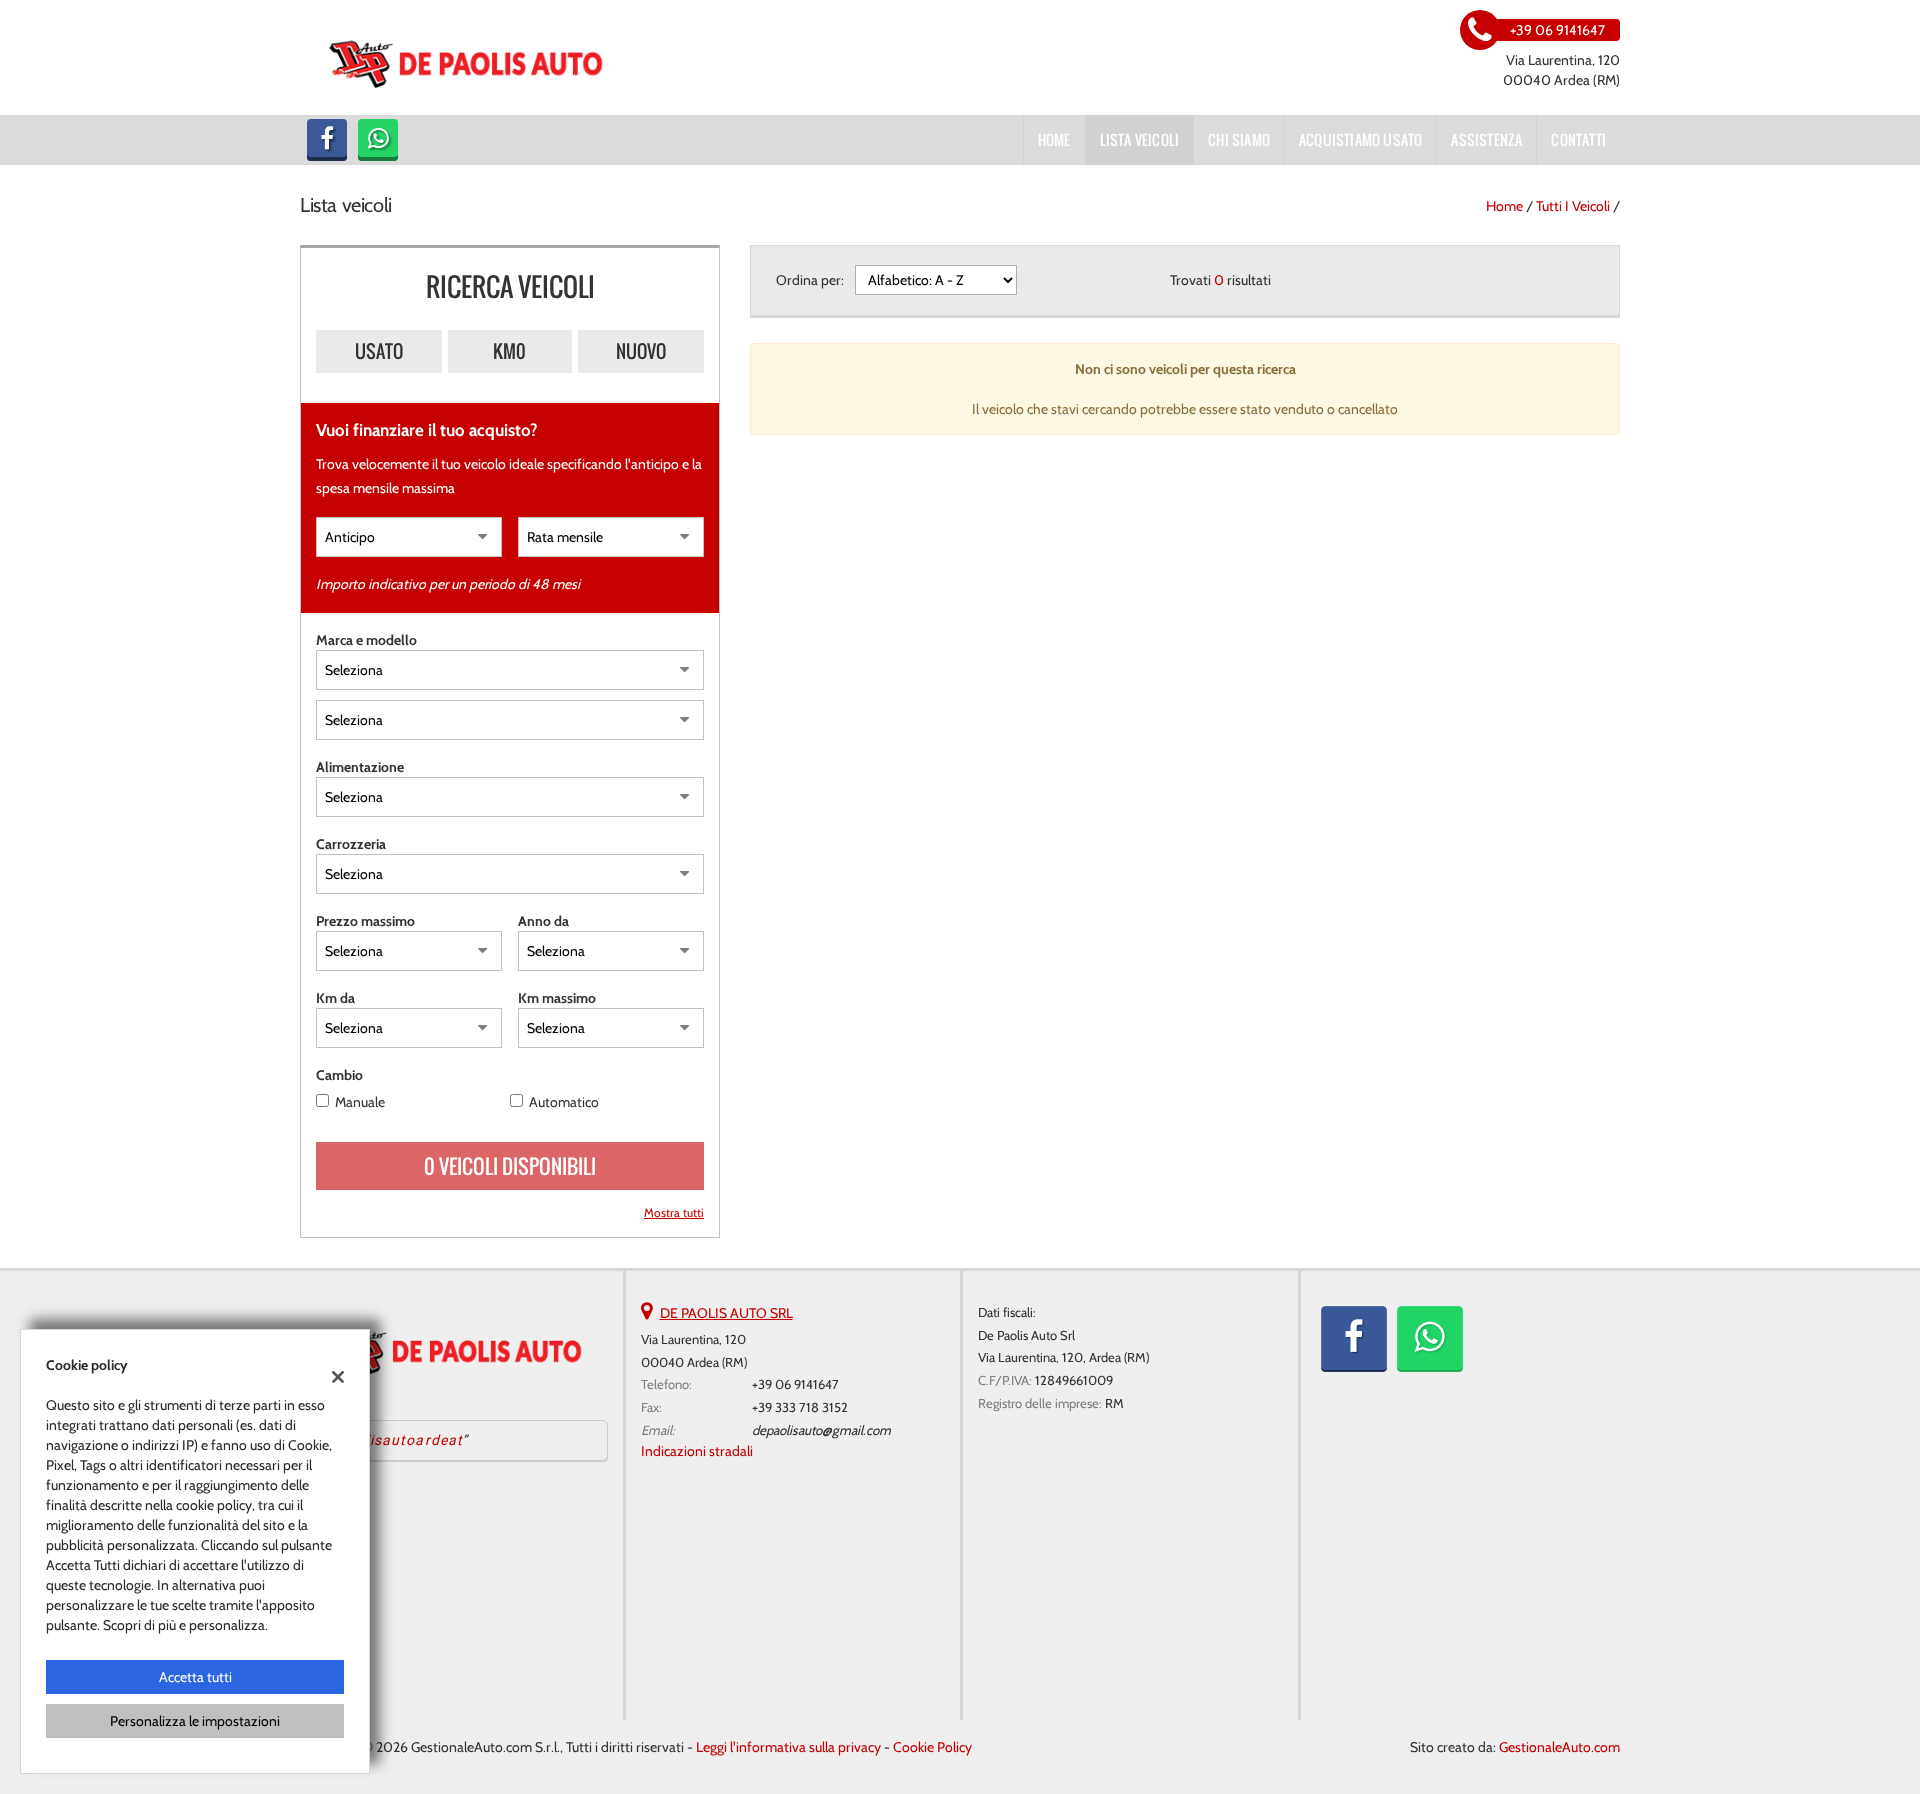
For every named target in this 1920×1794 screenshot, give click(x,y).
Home (1054, 139)
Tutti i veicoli (1573, 206)
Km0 (509, 351)
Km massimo (557, 998)
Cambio (339, 1075)
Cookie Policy (932, 1747)
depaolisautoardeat (392, 1440)
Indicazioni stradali (697, 1451)
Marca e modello (366, 640)
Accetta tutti (195, 1677)
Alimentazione (360, 767)
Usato (379, 351)
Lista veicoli (1140, 139)
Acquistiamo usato (1360, 139)
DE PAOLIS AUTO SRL (726, 1313)
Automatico (564, 1102)
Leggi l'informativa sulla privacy (788, 1747)
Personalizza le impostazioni (195, 1721)
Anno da (543, 921)
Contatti (1578, 139)
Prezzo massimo (365, 921)
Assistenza (1486, 139)
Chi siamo (1239, 139)
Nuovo (641, 351)
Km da (335, 998)
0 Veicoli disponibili (510, 1166)
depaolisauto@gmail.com (821, 1430)
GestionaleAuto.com (1559, 1747)
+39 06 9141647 (795, 1384)
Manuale (360, 1102)
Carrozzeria (351, 844)
